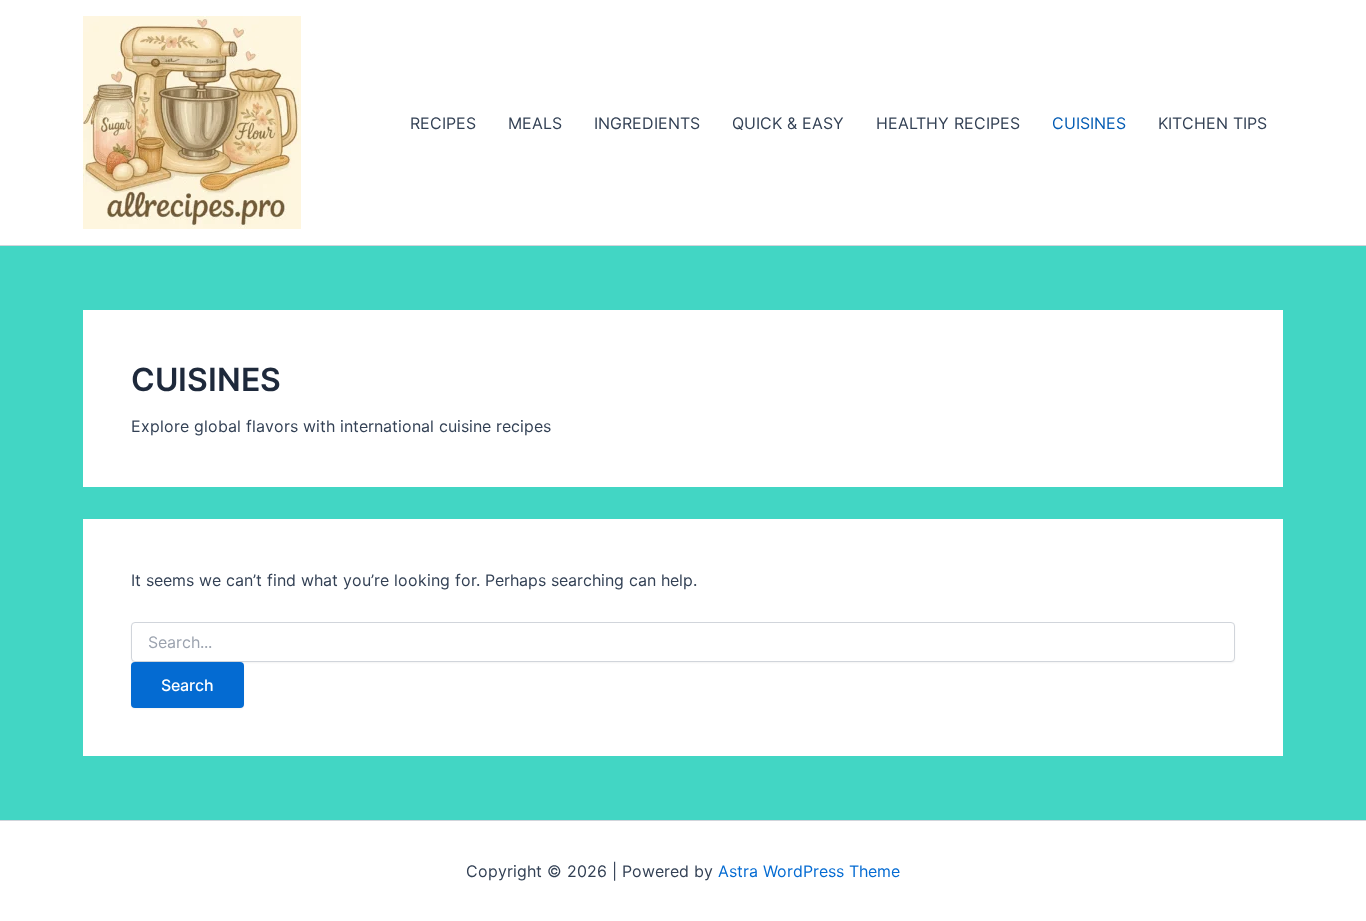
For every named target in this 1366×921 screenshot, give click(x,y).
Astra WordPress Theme (809, 871)
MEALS (535, 123)
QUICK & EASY (788, 123)
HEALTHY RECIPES (948, 123)
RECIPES (443, 123)
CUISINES (1089, 123)
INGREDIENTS (647, 123)
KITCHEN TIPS (1212, 123)
